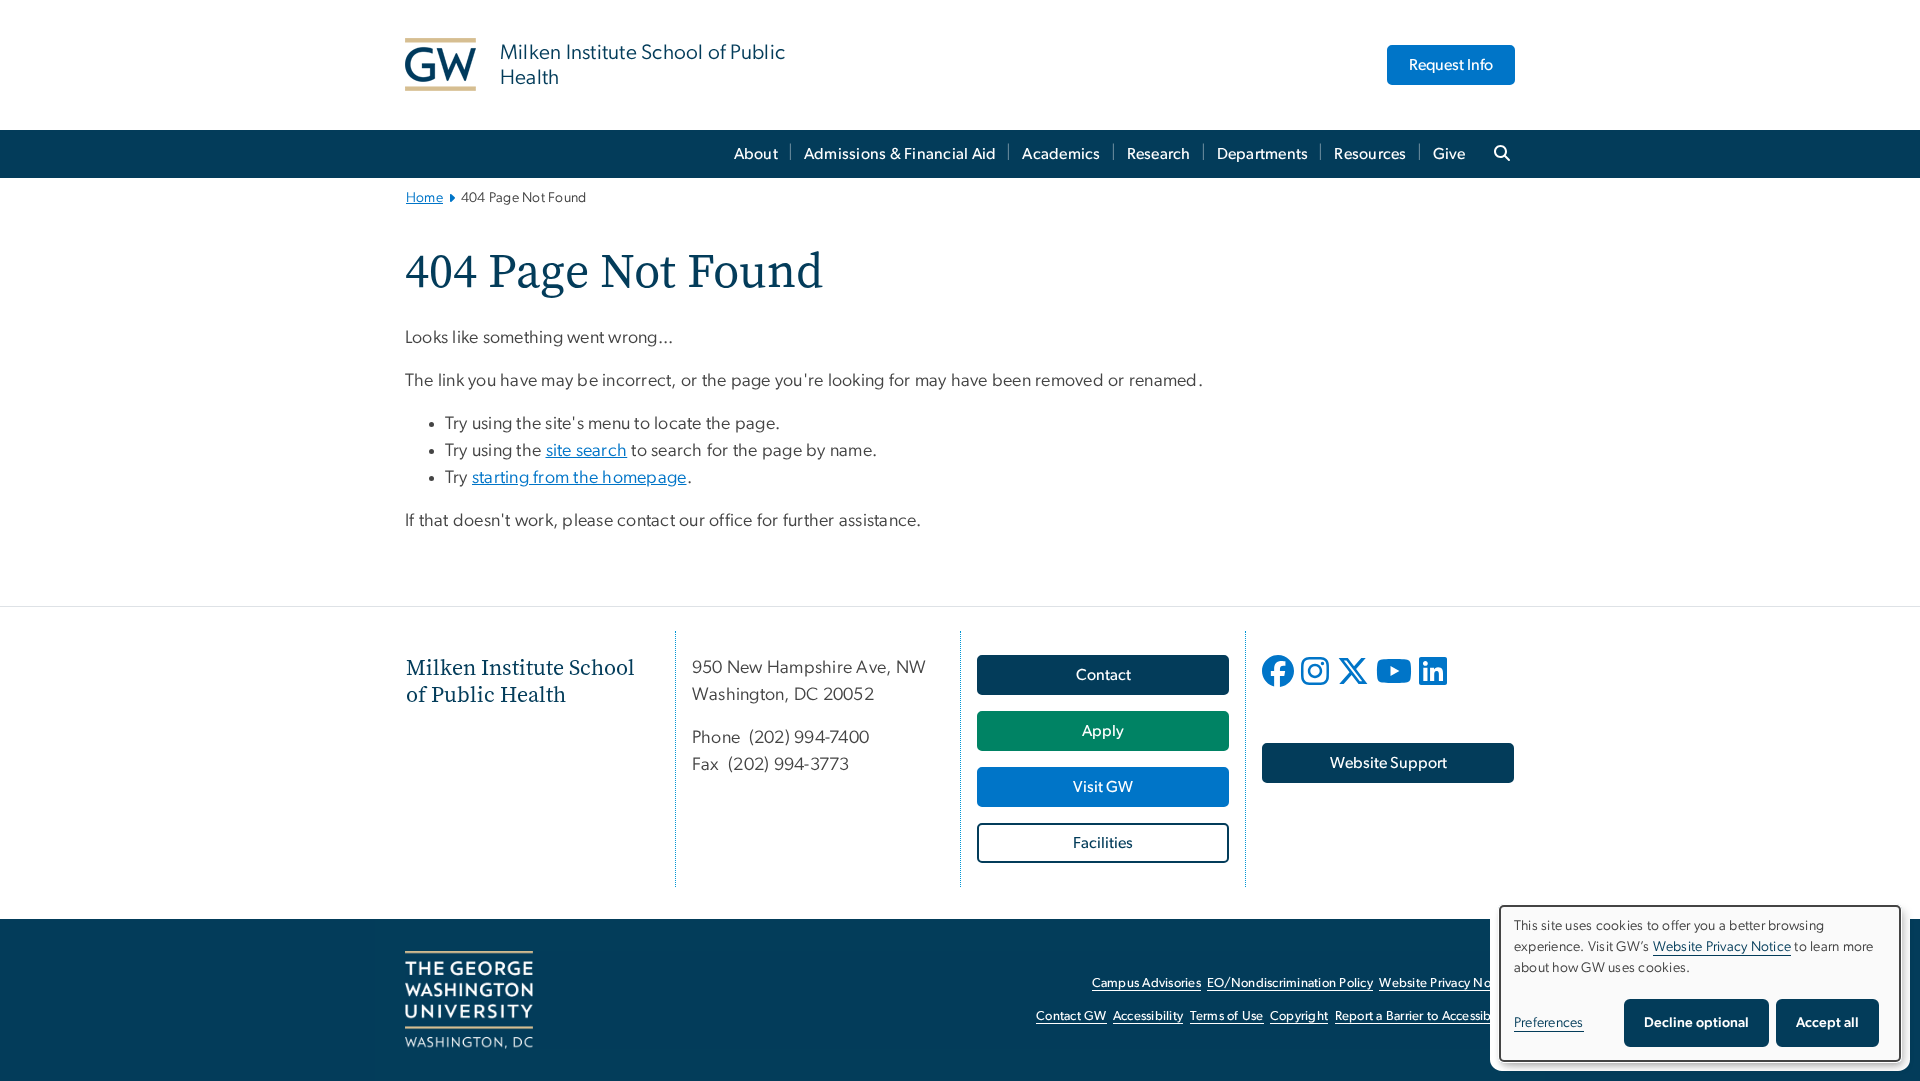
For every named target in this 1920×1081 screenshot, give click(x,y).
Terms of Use (1227, 1016)
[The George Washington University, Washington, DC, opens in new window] (469, 1000)
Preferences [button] (1549, 1023)
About (756, 154)
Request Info (1451, 65)
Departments (1263, 154)
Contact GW (1071, 1016)
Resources (1370, 154)
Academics (1061, 154)
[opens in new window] (1280, 686)
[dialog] (1700, 983)
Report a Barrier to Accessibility (1423, 1016)
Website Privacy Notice (1445, 983)
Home (424, 198)
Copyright (1299, 1016)
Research (1159, 154)
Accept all (1827, 1023)
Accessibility (1148, 1016)
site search (587, 451)
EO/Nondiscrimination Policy (1290, 983)
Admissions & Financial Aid (900, 154)
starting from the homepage (579, 478)
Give (1449, 154)
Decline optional (1696, 1023)
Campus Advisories (1146, 983)
